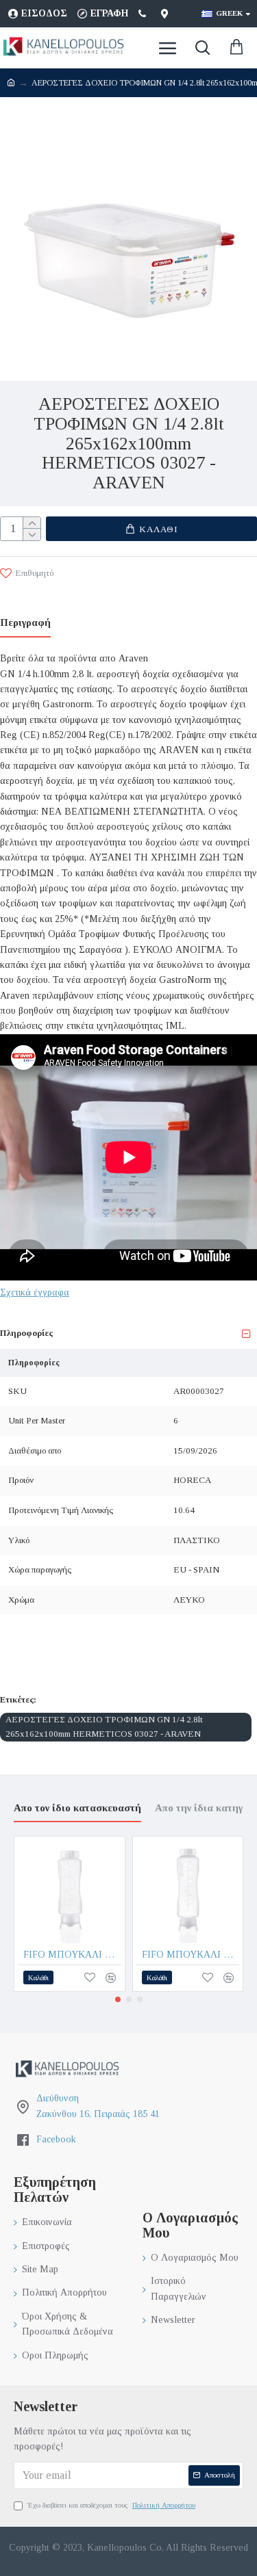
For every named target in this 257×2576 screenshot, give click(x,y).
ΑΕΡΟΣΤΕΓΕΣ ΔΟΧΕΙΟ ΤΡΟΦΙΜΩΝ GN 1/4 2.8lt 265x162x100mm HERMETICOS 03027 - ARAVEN (104, 1726)
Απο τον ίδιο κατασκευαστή (77, 1808)
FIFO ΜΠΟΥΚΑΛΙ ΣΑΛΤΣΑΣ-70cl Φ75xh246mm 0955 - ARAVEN (191, 1955)
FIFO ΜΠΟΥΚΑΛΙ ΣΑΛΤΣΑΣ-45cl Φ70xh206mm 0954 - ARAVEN (72, 1955)
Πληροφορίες (26, 1333)
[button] (118, 1999)
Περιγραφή (25, 622)
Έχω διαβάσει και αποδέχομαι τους (111, 2505)
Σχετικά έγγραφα (35, 1292)
